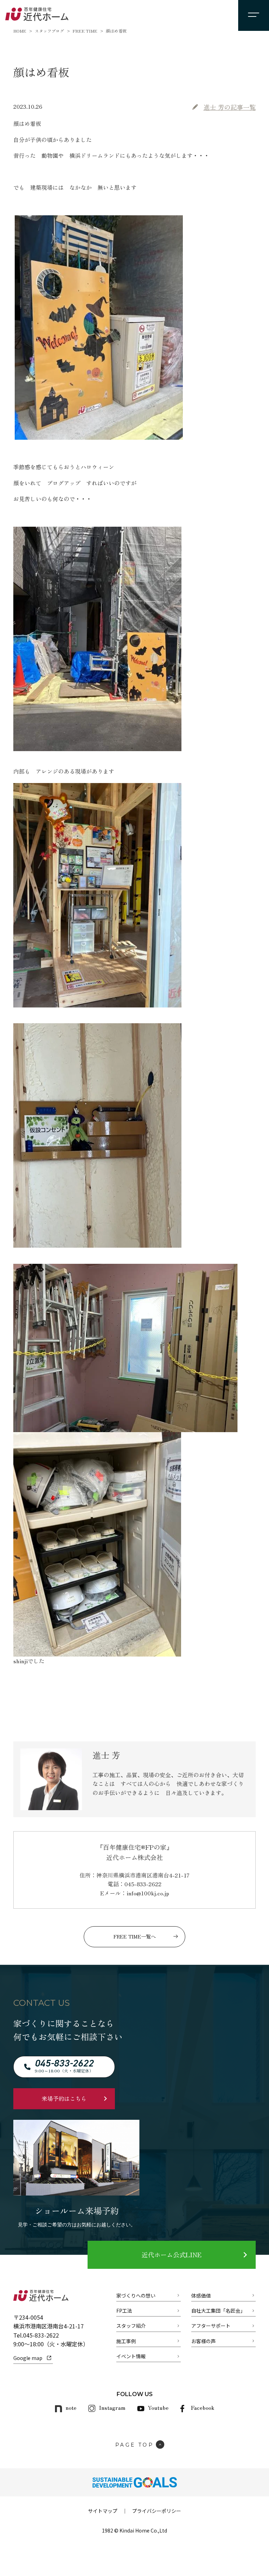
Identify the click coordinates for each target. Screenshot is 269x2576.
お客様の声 (204, 2341)
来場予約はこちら (64, 2098)
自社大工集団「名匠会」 (218, 2311)
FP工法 (124, 2311)
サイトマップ (103, 2511)
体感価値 (201, 2295)
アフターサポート (211, 2326)
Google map (28, 2358)
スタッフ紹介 (131, 2326)
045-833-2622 (41, 2335)
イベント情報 (131, 2356)
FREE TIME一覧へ (135, 1936)
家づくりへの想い (136, 2295)
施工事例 (126, 2341)
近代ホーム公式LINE (171, 2254)
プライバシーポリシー (157, 2511)
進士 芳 (230, 107)
